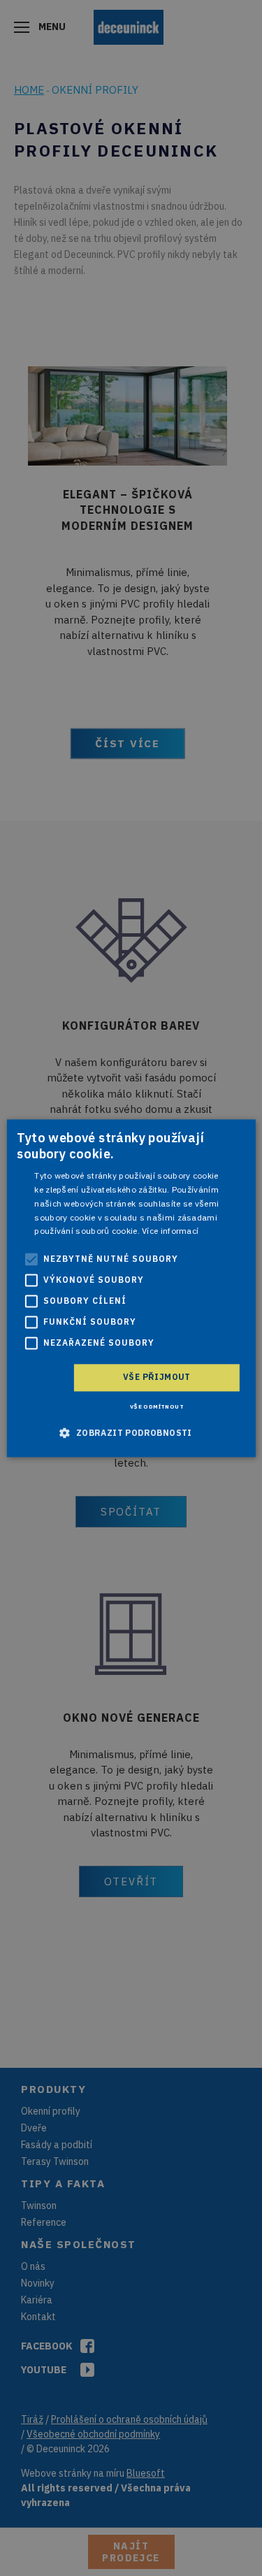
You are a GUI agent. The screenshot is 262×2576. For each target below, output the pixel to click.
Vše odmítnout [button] (157, 1406)
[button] (131, 1432)
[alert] (131, 1288)
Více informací (170, 1231)
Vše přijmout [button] (157, 1377)
